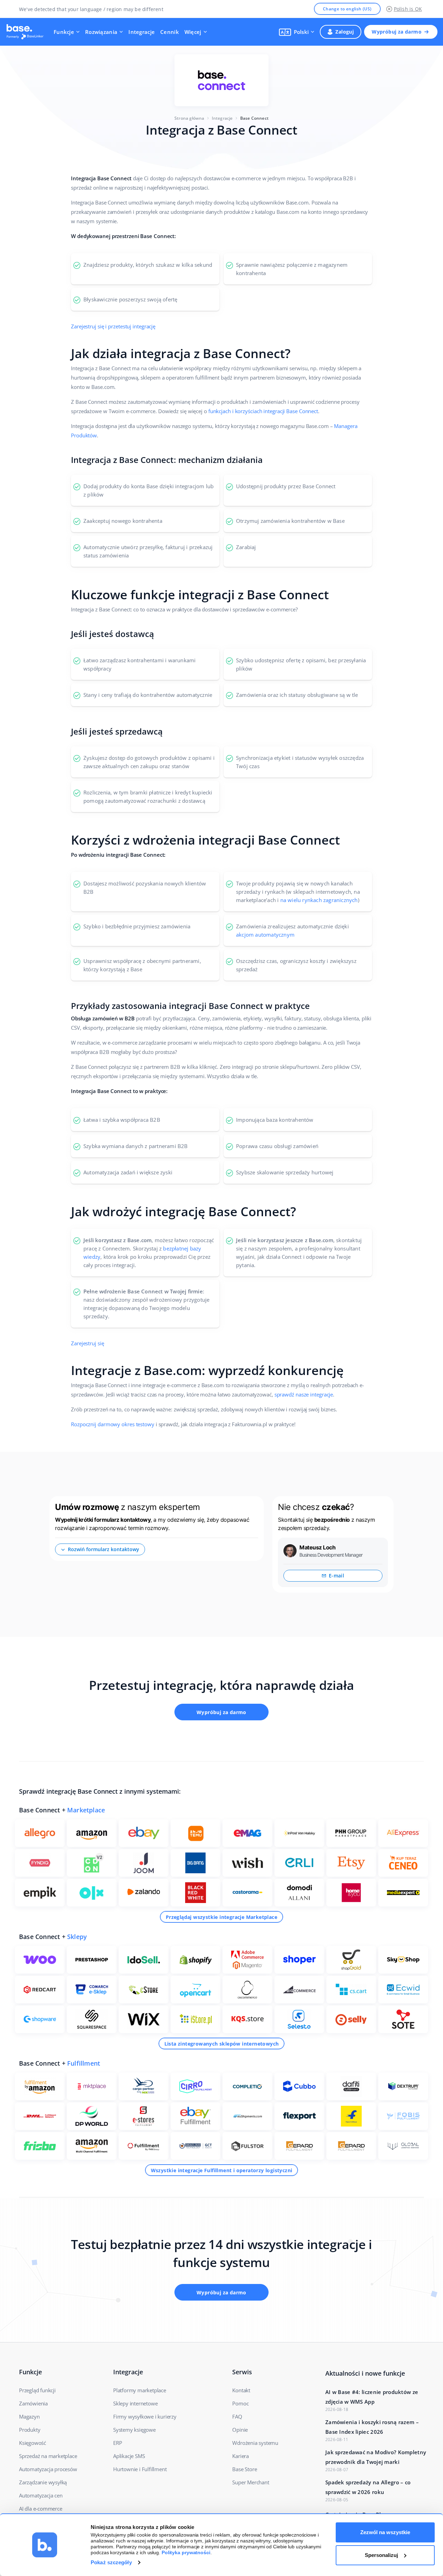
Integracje (142, 32)
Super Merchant (251, 2482)
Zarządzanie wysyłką (43, 2482)
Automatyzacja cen (41, 2495)
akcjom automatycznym (265, 935)
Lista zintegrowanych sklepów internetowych (222, 2044)
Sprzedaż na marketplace (48, 2456)
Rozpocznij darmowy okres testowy (113, 1424)
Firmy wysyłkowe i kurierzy (145, 2416)
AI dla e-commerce (41, 2509)
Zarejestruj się (88, 1343)
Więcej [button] (193, 32)
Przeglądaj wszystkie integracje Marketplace (221, 1917)
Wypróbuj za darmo (397, 32)
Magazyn (29, 2416)
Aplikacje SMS (129, 2456)
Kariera (241, 2456)
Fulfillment (84, 2063)
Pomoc (240, 2403)
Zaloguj (345, 32)
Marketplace (86, 1810)
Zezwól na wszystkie (385, 2532)
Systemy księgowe (134, 2430)
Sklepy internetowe (135, 2403)
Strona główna (189, 118)
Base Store (245, 2469)
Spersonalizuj (381, 2555)
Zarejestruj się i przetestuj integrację (113, 326)
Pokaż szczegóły (111, 2562)
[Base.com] (27, 32)
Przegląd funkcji (37, 2390)
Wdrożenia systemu (255, 2443)
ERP (117, 2443)
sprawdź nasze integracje (304, 1394)
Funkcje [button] (64, 32)
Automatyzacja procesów (48, 2469)
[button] (297, 32)
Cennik (170, 32)
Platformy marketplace (140, 2390)
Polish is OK (408, 9)
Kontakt (241, 2390)
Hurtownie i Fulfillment (140, 2469)
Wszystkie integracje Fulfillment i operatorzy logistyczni (222, 2170)
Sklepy (77, 1937)
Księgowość (33, 2443)
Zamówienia (33, 2403)
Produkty (30, 2430)
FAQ (237, 2416)
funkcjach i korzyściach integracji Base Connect (263, 411)
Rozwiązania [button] (101, 32)
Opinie (240, 2430)
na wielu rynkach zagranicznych (319, 900)
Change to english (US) (347, 9)
